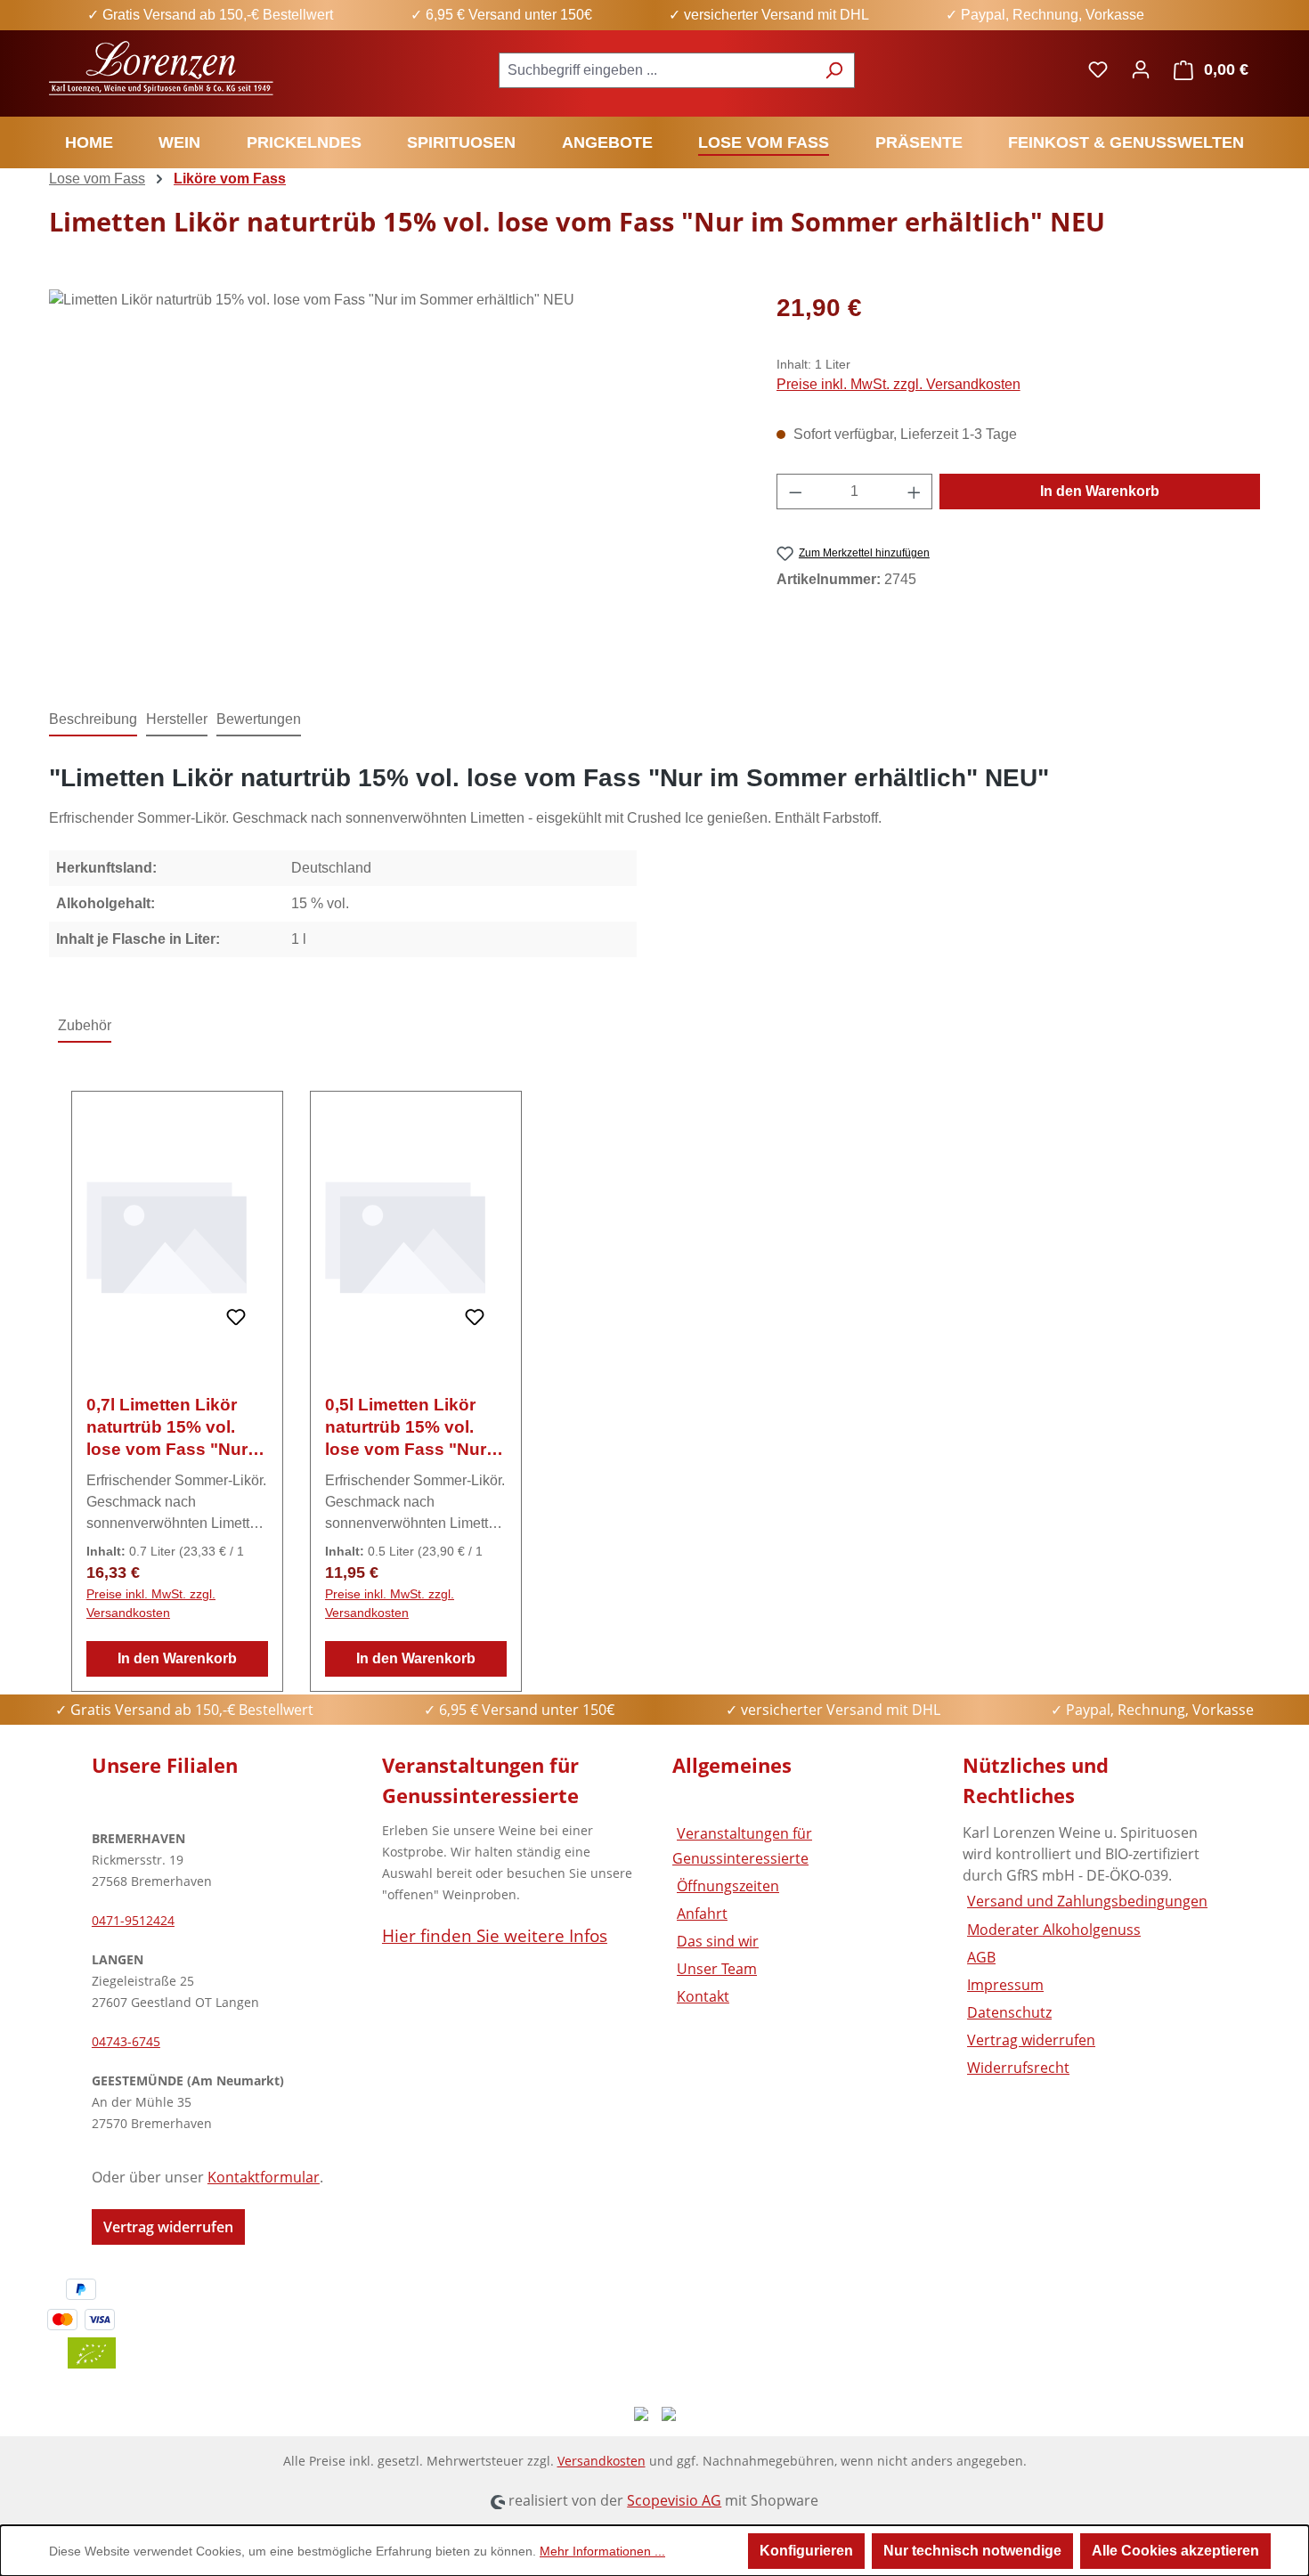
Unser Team (717, 1969)
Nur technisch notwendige (972, 2551)
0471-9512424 (133, 1920)
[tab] (93, 720)
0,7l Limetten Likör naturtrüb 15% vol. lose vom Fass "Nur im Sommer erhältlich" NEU (177, 1428)
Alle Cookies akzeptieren (1175, 2551)
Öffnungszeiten (728, 1886)
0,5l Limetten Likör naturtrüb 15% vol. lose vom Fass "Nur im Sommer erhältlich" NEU (415, 1428)
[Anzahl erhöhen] (915, 492)
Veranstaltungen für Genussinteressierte (742, 1845)
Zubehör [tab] (85, 1025)
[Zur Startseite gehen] (163, 66)
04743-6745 (126, 2041)
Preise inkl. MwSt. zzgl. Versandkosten (898, 384)
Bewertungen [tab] (259, 719)
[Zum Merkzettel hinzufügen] (236, 1318)
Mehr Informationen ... (602, 2551)
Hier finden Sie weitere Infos (495, 1935)
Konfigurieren (806, 2551)
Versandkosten (602, 2461)
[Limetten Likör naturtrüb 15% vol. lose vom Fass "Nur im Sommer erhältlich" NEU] (394, 481)
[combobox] (656, 70)
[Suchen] (834, 70)
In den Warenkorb (1100, 491)
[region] (395, 481)
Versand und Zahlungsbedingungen (1087, 1901)
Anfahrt (702, 1914)
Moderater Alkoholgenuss (1054, 1930)
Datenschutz (1009, 2012)
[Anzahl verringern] (795, 492)
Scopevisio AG (674, 2500)
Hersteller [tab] (177, 719)
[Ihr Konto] (1141, 69)
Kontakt (703, 1996)
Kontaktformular (264, 2177)
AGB (981, 1957)
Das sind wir (718, 1941)
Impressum (1005, 1985)
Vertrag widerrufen (168, 2227)
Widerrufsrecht (1018, 2068)
